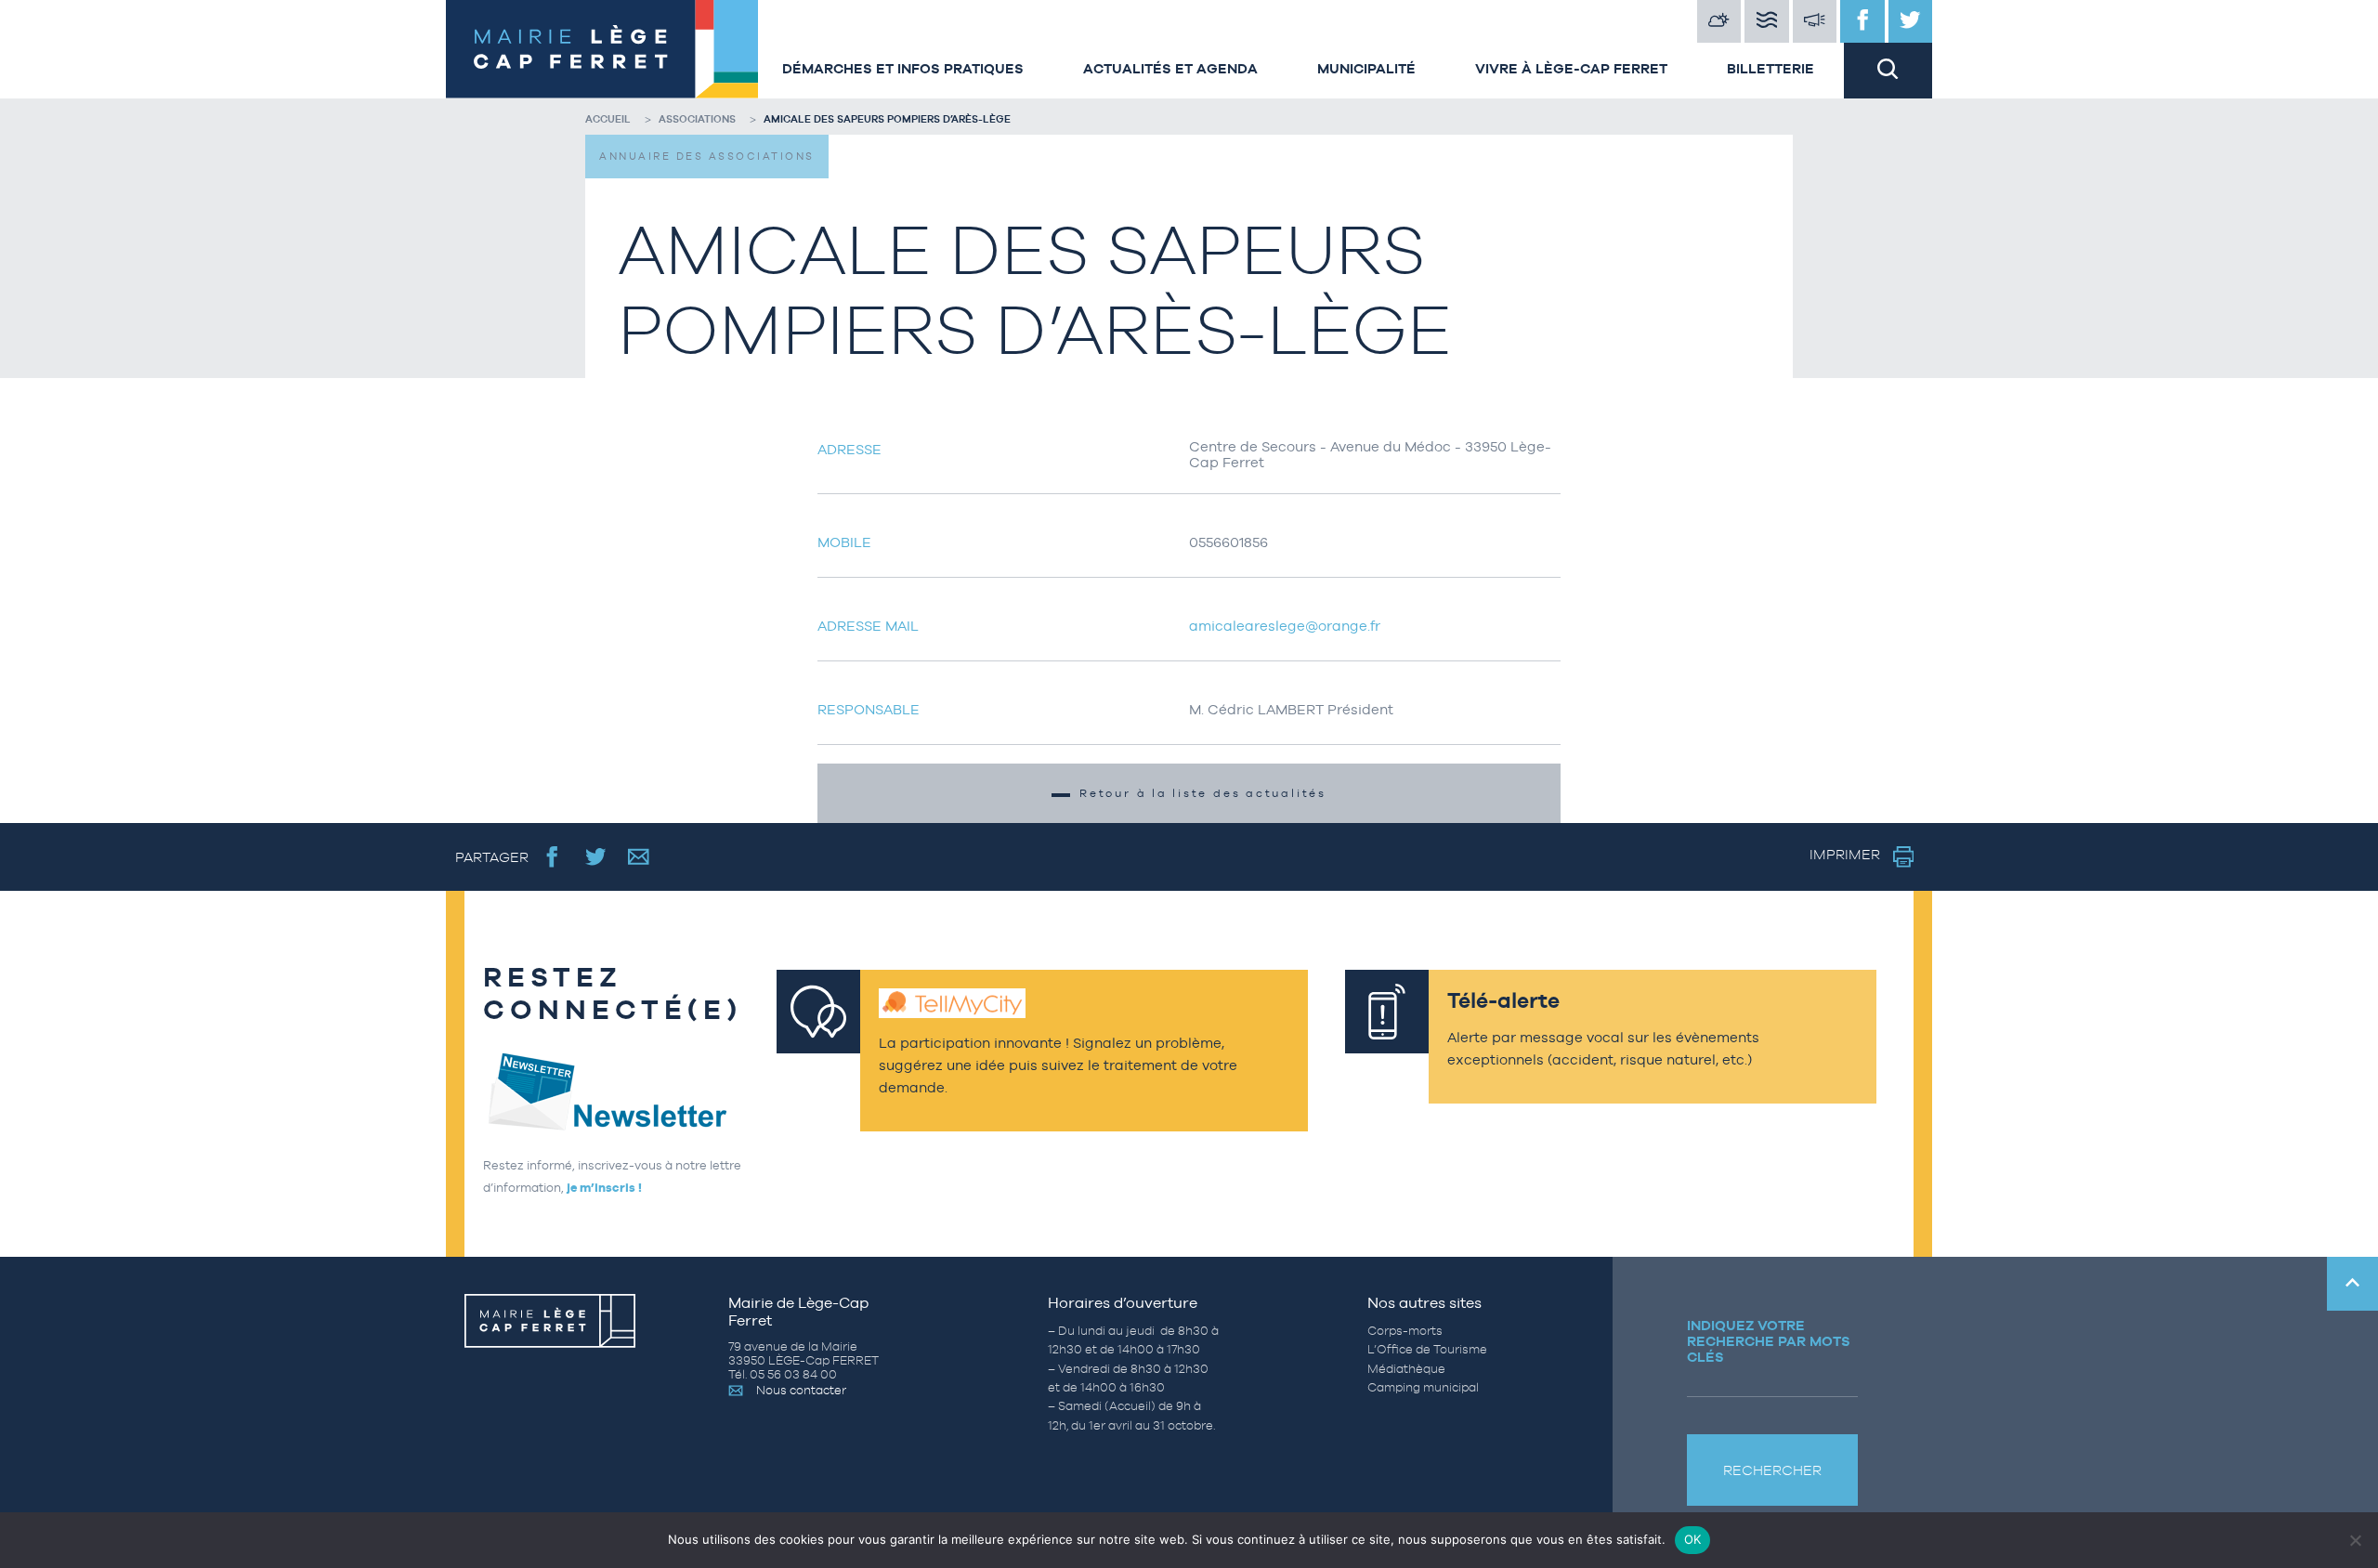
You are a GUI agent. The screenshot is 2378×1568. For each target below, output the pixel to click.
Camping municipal (1423, 1387)
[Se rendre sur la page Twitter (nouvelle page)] (596, 857)
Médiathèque (1406, 1369)
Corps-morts (1405, 1331)
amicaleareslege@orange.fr (1285, 626)
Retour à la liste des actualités (1203, 793)
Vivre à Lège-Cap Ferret (1571, 68)
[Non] (2355, 1540)
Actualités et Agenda (1170, 68)
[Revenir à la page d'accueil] (599, 49)
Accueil (608, 119)
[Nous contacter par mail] (639, 857)
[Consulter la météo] (1719, 21)
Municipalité (1366, 68)
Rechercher (1772, 1470)
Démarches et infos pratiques (903, 68)
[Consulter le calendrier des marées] (1767, 21)
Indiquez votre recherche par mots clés (1769, 1341)
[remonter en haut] (2352, 1284)
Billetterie (1770, 68)
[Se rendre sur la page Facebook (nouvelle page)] (552, 857)
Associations (697, 119)
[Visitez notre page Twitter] (1911, 21)
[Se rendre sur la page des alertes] (1815, 21)
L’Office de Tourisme (1427, 1349)
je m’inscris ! (604, 1188)
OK (1693, 1539)
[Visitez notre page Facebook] (1862, 21)
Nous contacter (801, 1390)
